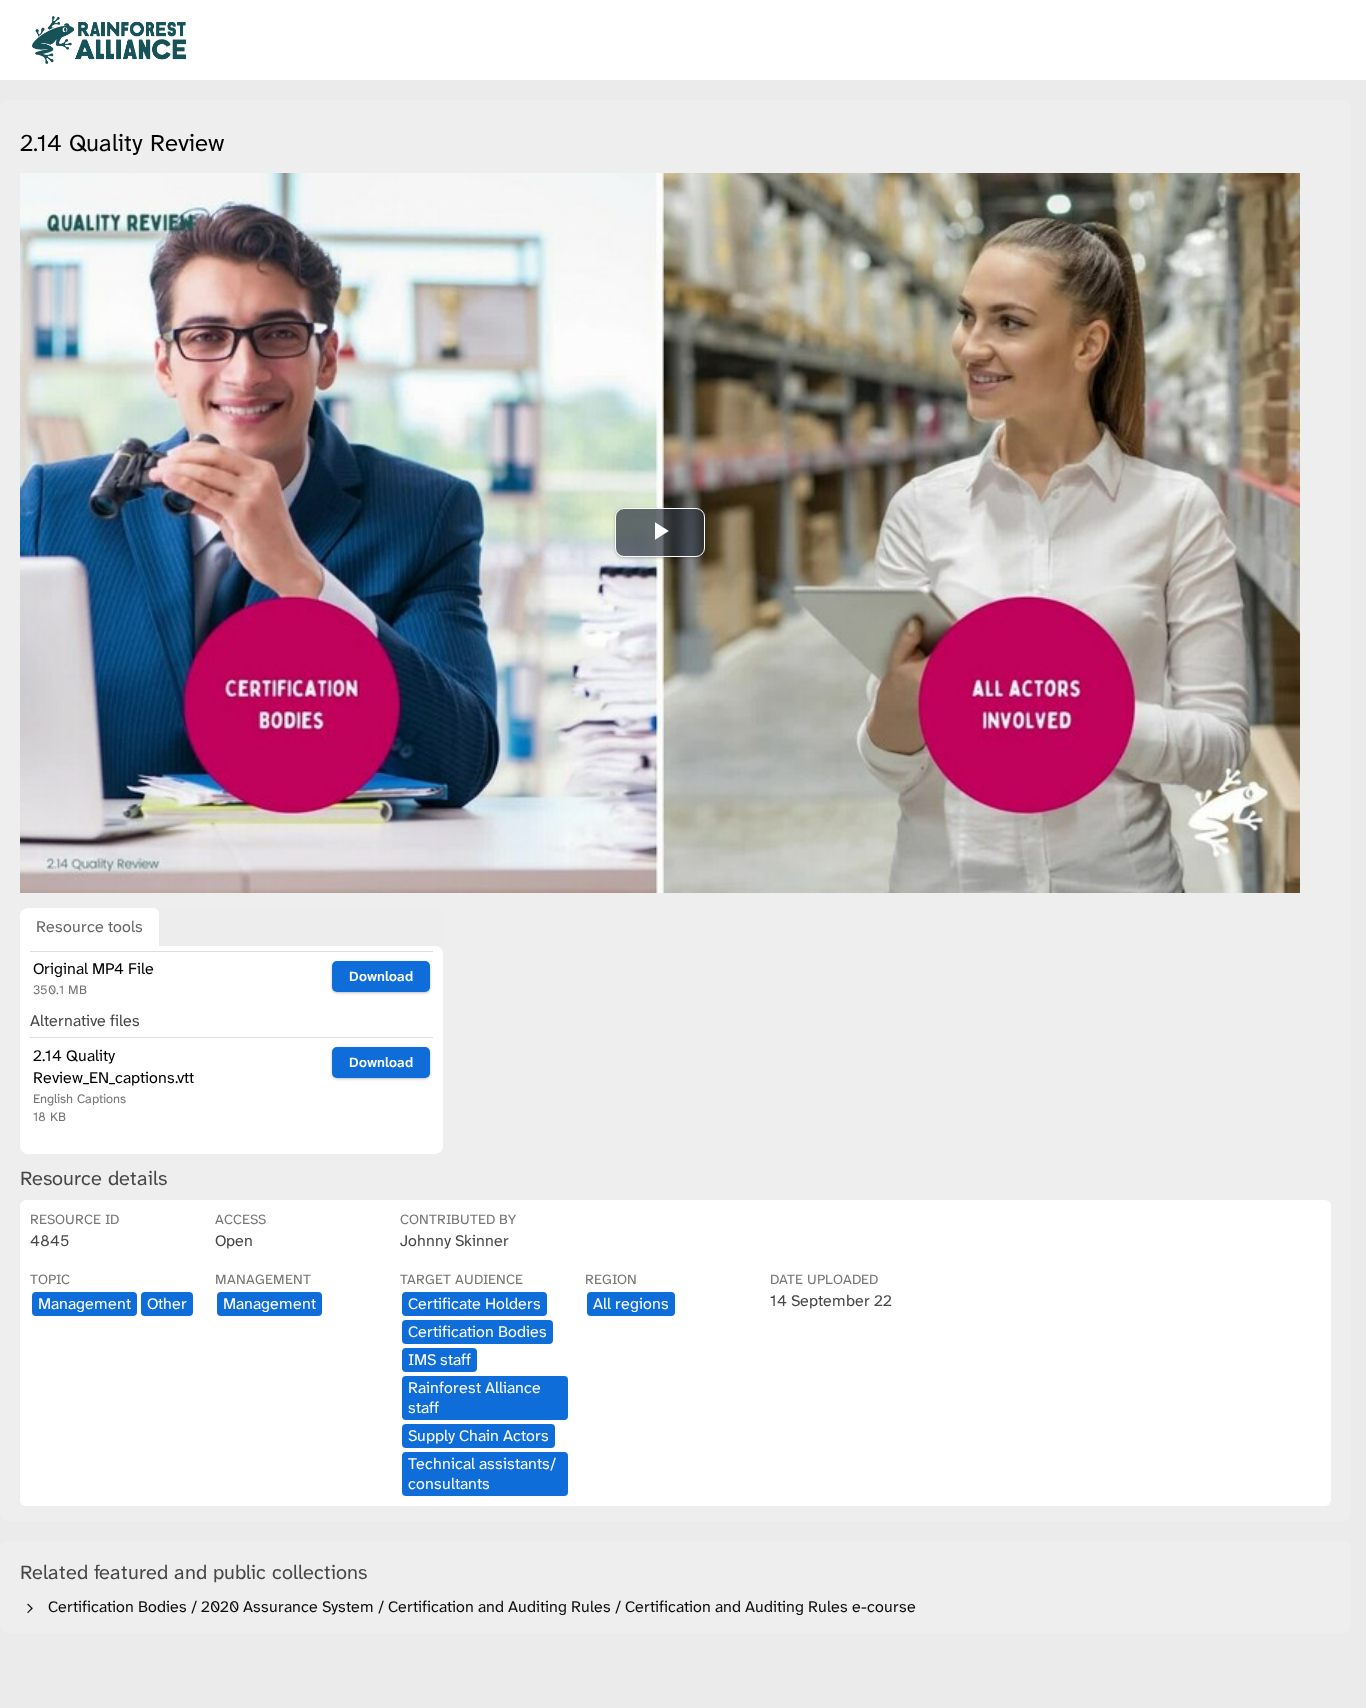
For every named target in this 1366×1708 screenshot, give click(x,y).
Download (381, 976)
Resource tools (89, 926)
